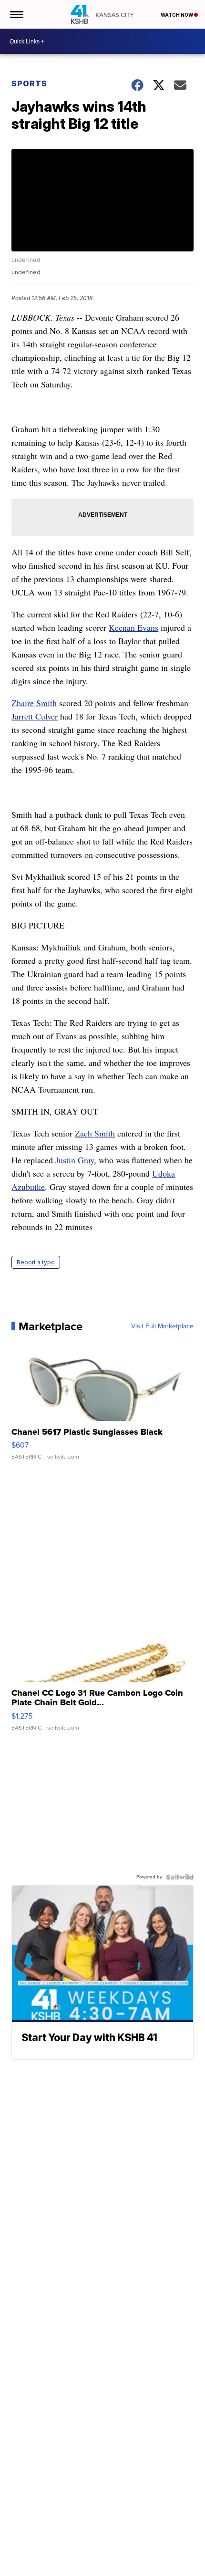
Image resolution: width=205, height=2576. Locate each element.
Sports (29, 83)
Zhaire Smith (34, 703)
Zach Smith (95, 1133)
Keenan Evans (133, 627)
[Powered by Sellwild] (180, 1877)
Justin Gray (75, 1160)
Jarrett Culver (35, 716)
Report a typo (36, 1262)
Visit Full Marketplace (162, 1326)
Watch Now (177, 15)
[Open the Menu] (16, 14)
